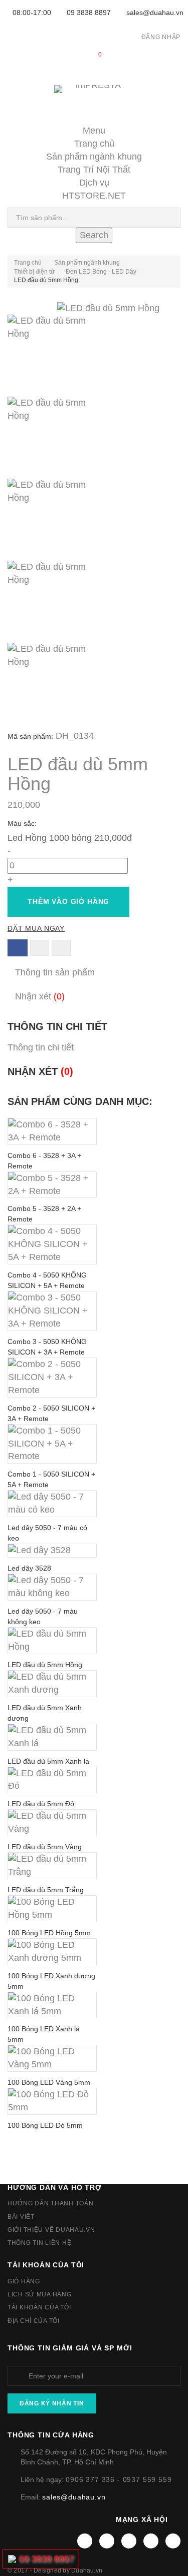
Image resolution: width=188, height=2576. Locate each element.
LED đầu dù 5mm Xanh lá (48, 1761)
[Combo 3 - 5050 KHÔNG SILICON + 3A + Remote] (52, 1311)
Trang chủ (94, 144)
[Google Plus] (151, 2541)
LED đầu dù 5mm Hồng (45, 1665)
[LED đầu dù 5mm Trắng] (52, 1866)
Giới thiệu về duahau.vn (51, 2230)
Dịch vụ (94, 183)
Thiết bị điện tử (34, 272)
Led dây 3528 (29, 1568)
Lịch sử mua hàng (40, 2294)
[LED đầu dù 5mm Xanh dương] (52, 1684)
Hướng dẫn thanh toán (50, 2203)
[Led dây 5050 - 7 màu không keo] (52, 1587)
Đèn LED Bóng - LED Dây (101, 272)
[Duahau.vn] (94, 99)
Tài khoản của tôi (46, 2265)
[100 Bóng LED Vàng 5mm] (52, 2058)
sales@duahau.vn (155, 13)
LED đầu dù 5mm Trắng (46, 1890)
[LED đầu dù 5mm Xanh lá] (52, 1737)
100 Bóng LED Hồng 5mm (49, 1933)
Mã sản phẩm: (30, 736)
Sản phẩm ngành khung (94, 157)
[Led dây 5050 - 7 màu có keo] (52, 1504)
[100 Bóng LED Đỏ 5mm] (52, 2101)
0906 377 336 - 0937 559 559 (119, 2479)
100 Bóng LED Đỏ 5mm (45, 2125)
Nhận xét (40, 996)
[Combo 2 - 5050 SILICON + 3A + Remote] (52, 1378)
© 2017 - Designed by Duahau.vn (55, 2570)
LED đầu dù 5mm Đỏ (41, 1804)
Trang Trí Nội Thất (94, 170)
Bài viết (21, 2217)
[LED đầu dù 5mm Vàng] (52, 1823)
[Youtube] (129, 2541)
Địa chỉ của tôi (34, 2321)
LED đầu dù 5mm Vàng (45, 1847)
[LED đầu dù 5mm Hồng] (94, 356)
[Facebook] (85, 2541)
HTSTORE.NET (94, 196)
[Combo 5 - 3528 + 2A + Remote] (52, 1185)
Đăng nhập (161, 37)
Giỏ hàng (24, 2281)
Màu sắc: (23, 823)
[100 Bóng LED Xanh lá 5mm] (52, 2005)
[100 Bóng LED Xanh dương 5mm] (52, 1952)
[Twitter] (107, 2541)
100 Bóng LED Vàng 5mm (49, 2082)
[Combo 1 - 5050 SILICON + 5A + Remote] (52, 1444)
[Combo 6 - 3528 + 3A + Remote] (52, 1131)
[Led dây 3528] (52, 1551)
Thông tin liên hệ (39, 2243)
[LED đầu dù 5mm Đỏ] (52, 1780)
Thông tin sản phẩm (55, 972)
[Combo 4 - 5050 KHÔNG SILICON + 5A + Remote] (52, 1244)
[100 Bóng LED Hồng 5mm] (52, 1909)
